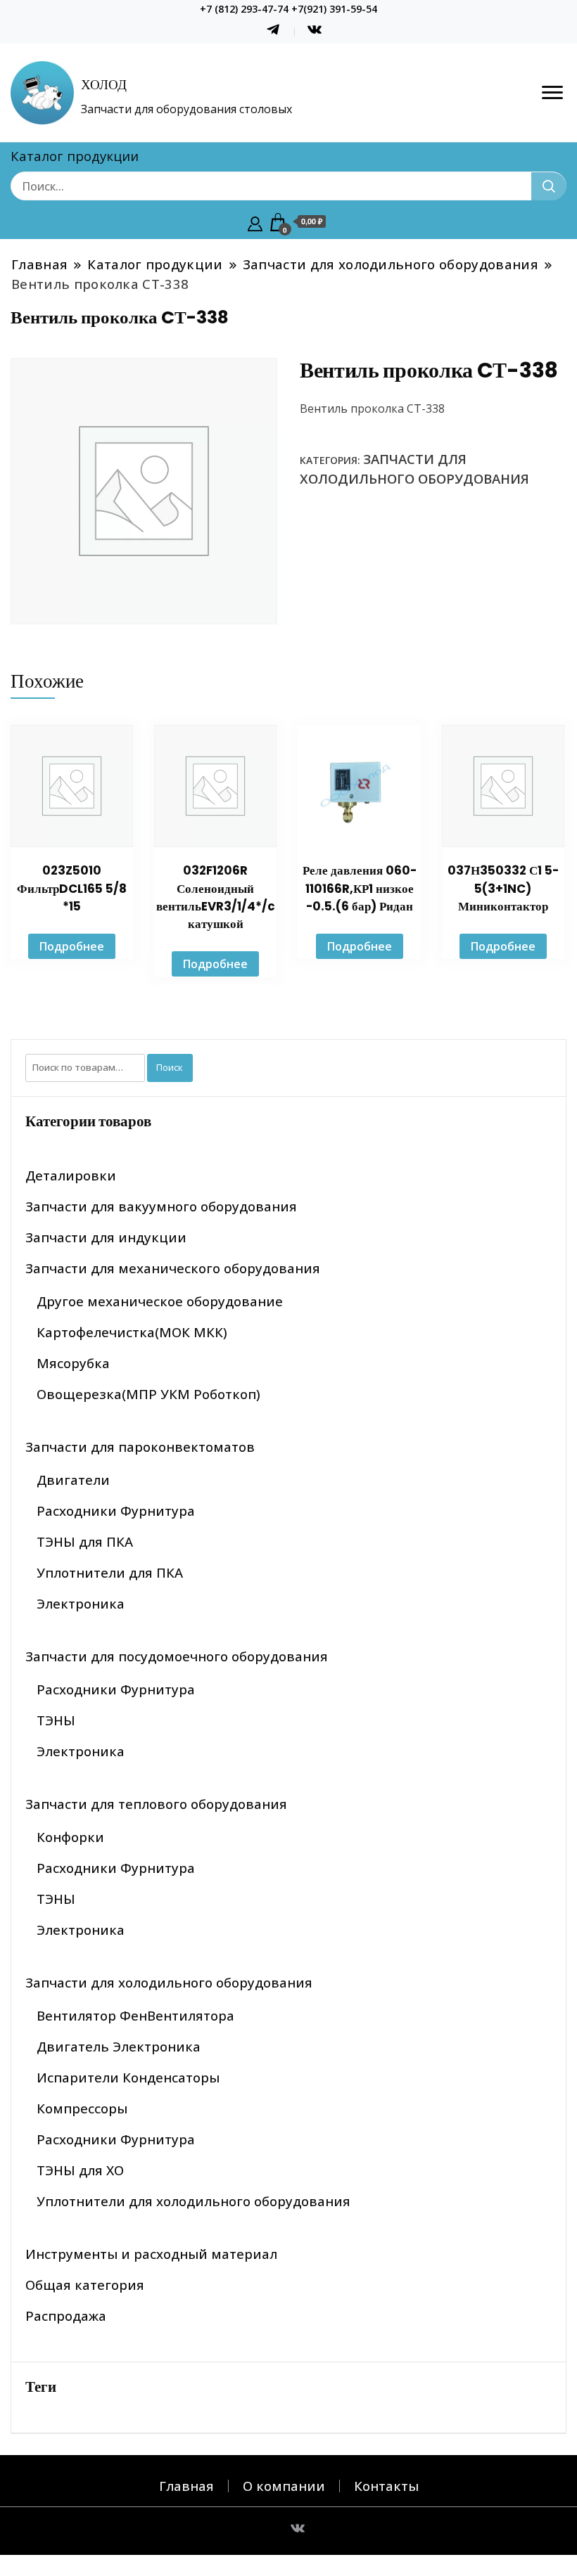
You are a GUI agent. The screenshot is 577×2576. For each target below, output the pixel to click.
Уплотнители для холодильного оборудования (194, 2201)
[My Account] (255, 222)
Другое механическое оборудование (160, 1301)
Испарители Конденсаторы (128, 2077)
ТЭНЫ (56, 1720)
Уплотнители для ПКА (110, 1572)
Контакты (386, 2486)
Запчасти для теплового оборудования (156, 1804)
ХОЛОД (104, 85)
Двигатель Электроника (119, 2046)
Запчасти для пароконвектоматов (140, 1447)
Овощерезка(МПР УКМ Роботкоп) (148, 1394)
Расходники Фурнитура (116, 1511)
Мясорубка (73, 1363)
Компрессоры (82, 2108)
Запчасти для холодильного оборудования (169, 1982)
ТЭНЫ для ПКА (85, 1541)
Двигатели (73, 1480)
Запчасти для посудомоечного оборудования (177, 1656)
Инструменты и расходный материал (151, 2254)
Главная (186, 2486)
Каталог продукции (75, 156)
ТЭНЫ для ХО (80, 2170)
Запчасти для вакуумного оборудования (161, 1206)
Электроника (81, 1603)
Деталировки (71, 1175)
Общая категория (85, 2285)
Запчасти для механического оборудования (173, 1268)
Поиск (170, 1067)
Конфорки (70, 1837)
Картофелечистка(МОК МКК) (132, 1332)
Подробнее (72, 946)
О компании (284, 2486)
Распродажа (66, 2316)
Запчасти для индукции (106, 1237)
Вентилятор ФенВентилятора (135, 2015)
